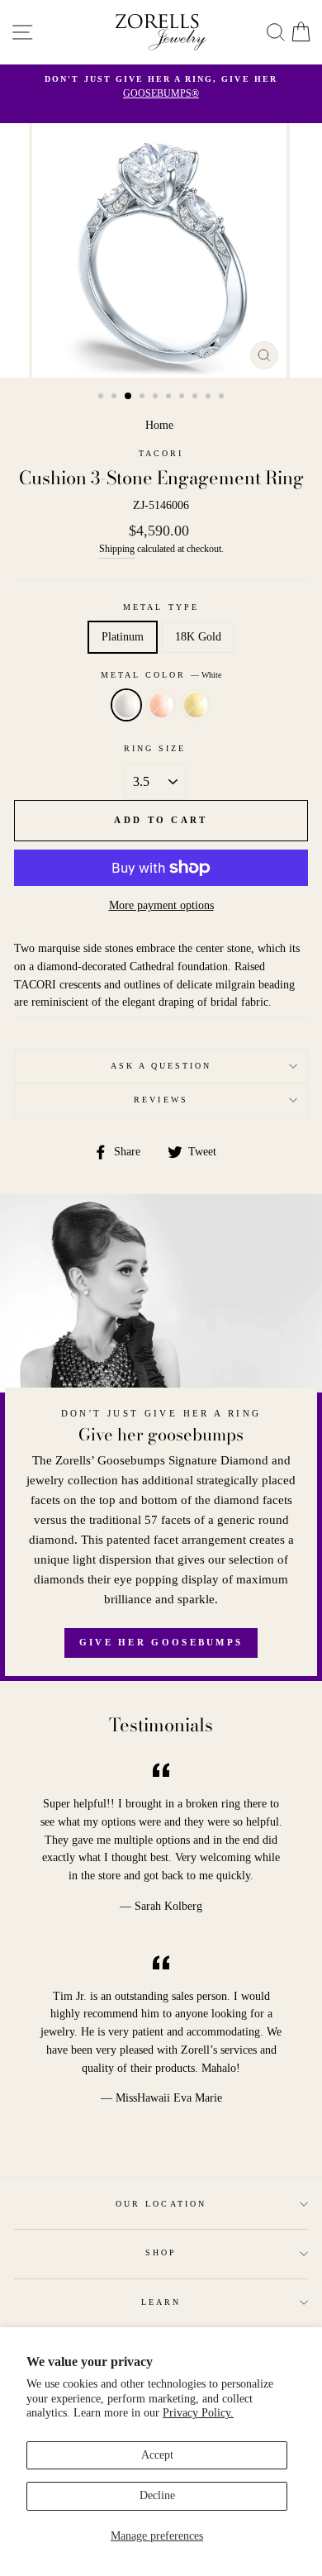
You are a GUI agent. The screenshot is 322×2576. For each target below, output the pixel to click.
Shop (161, 2252)
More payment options (161, 905)
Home (159, 425)
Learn (161, 2302)
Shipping (117, 549)
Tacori (161, 453)
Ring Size (155, 748)
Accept (157, 2455)
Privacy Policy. (198, 2413)
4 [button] (144, 398)
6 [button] (170, 398)
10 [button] (223, 398)
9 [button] (210, 398)
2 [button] (116, 398)
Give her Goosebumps (161, 1642)
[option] (161, 88)
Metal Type (161, 607)
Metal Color (161, 675)
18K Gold (198, 637)
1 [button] (102, 398)
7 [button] (183, 398)
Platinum (123, 637)
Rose (161, 705)
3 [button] (129, 397)
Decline (157, 2495)
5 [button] (157, 398)
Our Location (161, 2204)
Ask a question (161, 1066)
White (126, 705)
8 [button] (197, 398)
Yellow (196, 705)
